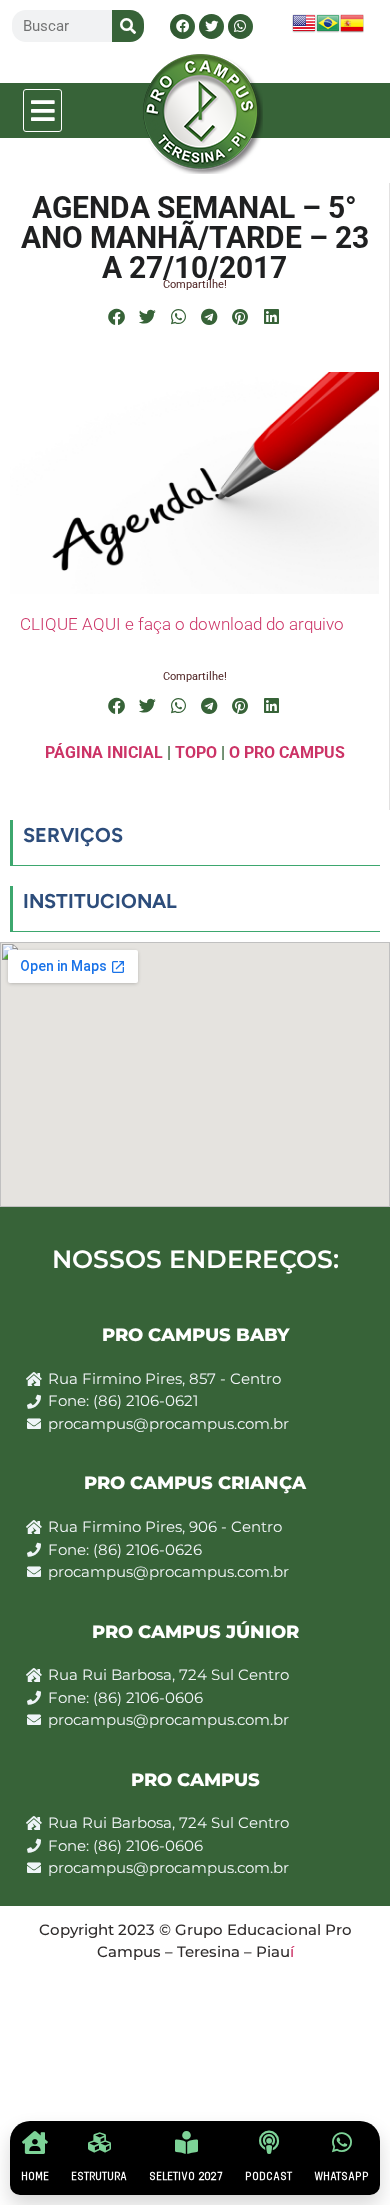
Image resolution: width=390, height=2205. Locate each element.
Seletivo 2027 (186, 2176)
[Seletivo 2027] (186, 2142)
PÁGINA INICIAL (104, 752)
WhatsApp (341, 2176)
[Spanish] (352, 29)
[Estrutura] (99, 2142)
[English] (304, 29)
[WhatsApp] (341, 2142)
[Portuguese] (328, 29)
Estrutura (99, 2176)
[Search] (128, 26)
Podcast (268, 2176)
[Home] (35, 2142)
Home (35, 2176)
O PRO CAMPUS (287, 752)
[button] (43, 110)
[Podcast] (268, 2142)
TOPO (196, 752)
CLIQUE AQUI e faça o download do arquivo (182, 624)
